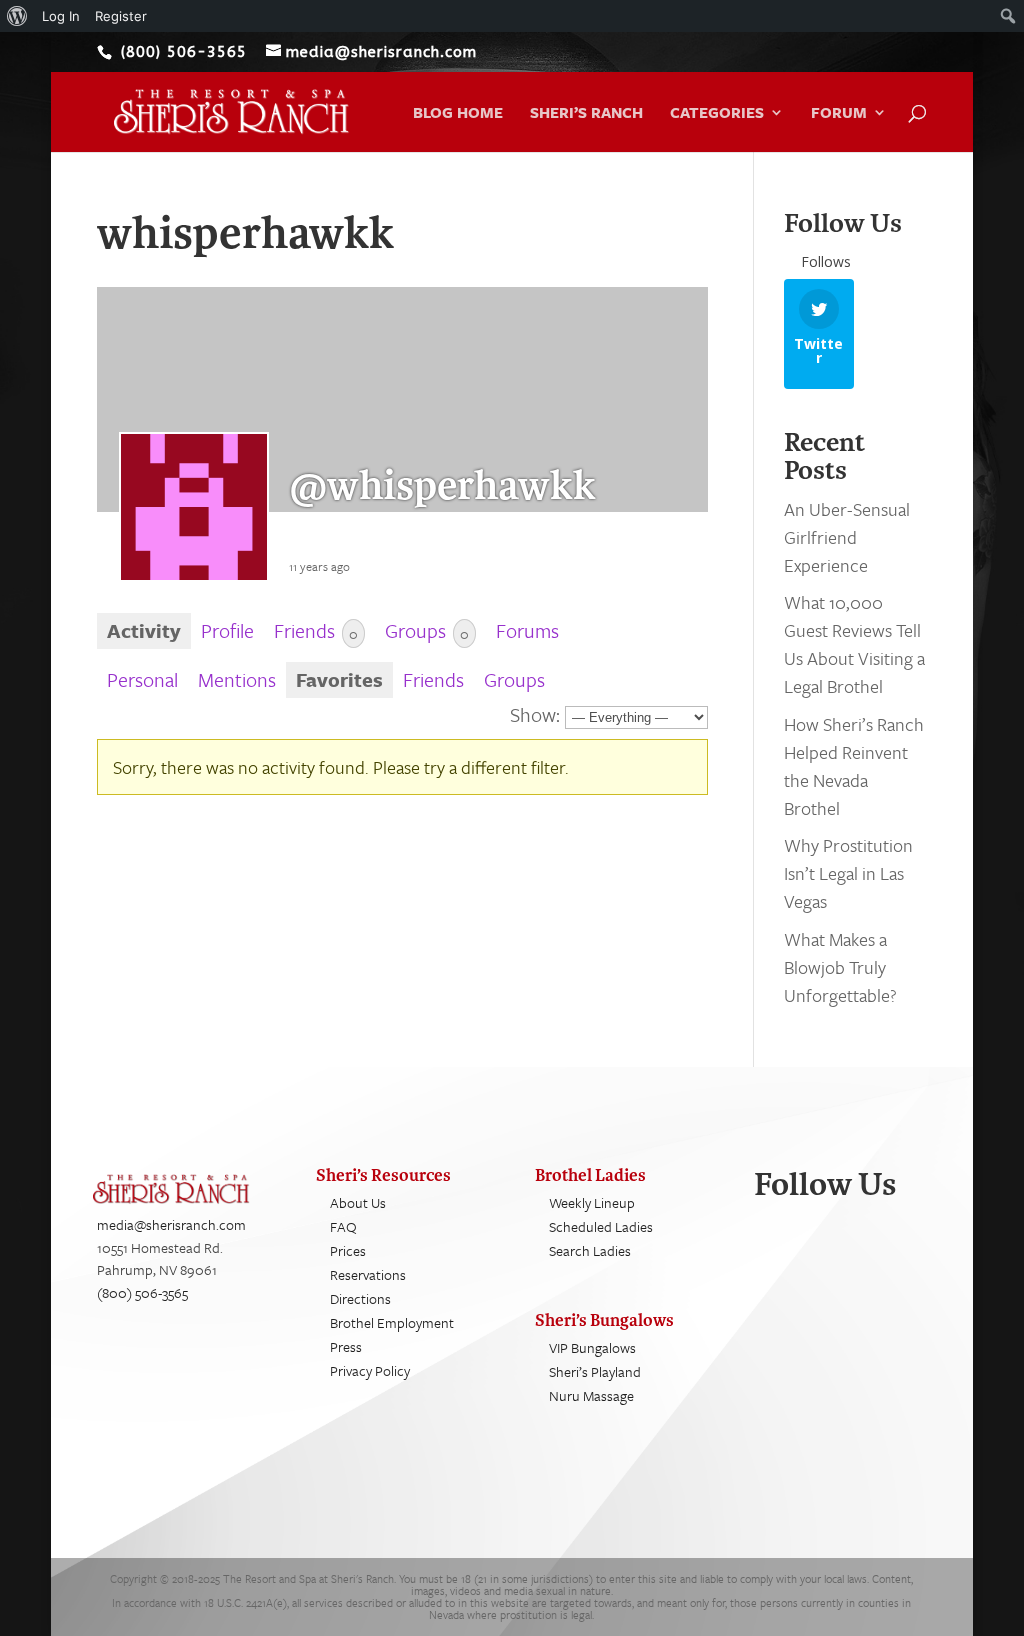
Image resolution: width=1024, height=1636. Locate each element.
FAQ (343, 1226)
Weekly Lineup (592, 1202)
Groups (427, 630)
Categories (717, 114)
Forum (839, 114)
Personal (142, 679)
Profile (227, 630)
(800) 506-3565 (142, 1292)
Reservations (368, 1274)
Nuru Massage (591, 1395)
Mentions (237, 679)
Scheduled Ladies (601, 1226)
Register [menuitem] (121, 16)
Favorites (339, 679)
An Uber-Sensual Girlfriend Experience (847, 537)
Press (346, 1346)
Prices (348, 1250)
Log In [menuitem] (61, 16)
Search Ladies (590, 1250)
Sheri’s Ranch (586, 114)
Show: (535, 714)
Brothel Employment (392, 1322)
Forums (527, 630)
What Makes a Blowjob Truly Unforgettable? (840, 967)
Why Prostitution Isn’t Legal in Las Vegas (848, 873)
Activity (144, 630)
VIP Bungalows (592, 1347)
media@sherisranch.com (171, 1224)
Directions (360, 1298)
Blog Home (458, 114)
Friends (316, 630)
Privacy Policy (370, 1370)
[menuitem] (17, 16)
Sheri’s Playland (595, 1371)
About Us (358, 1202)
